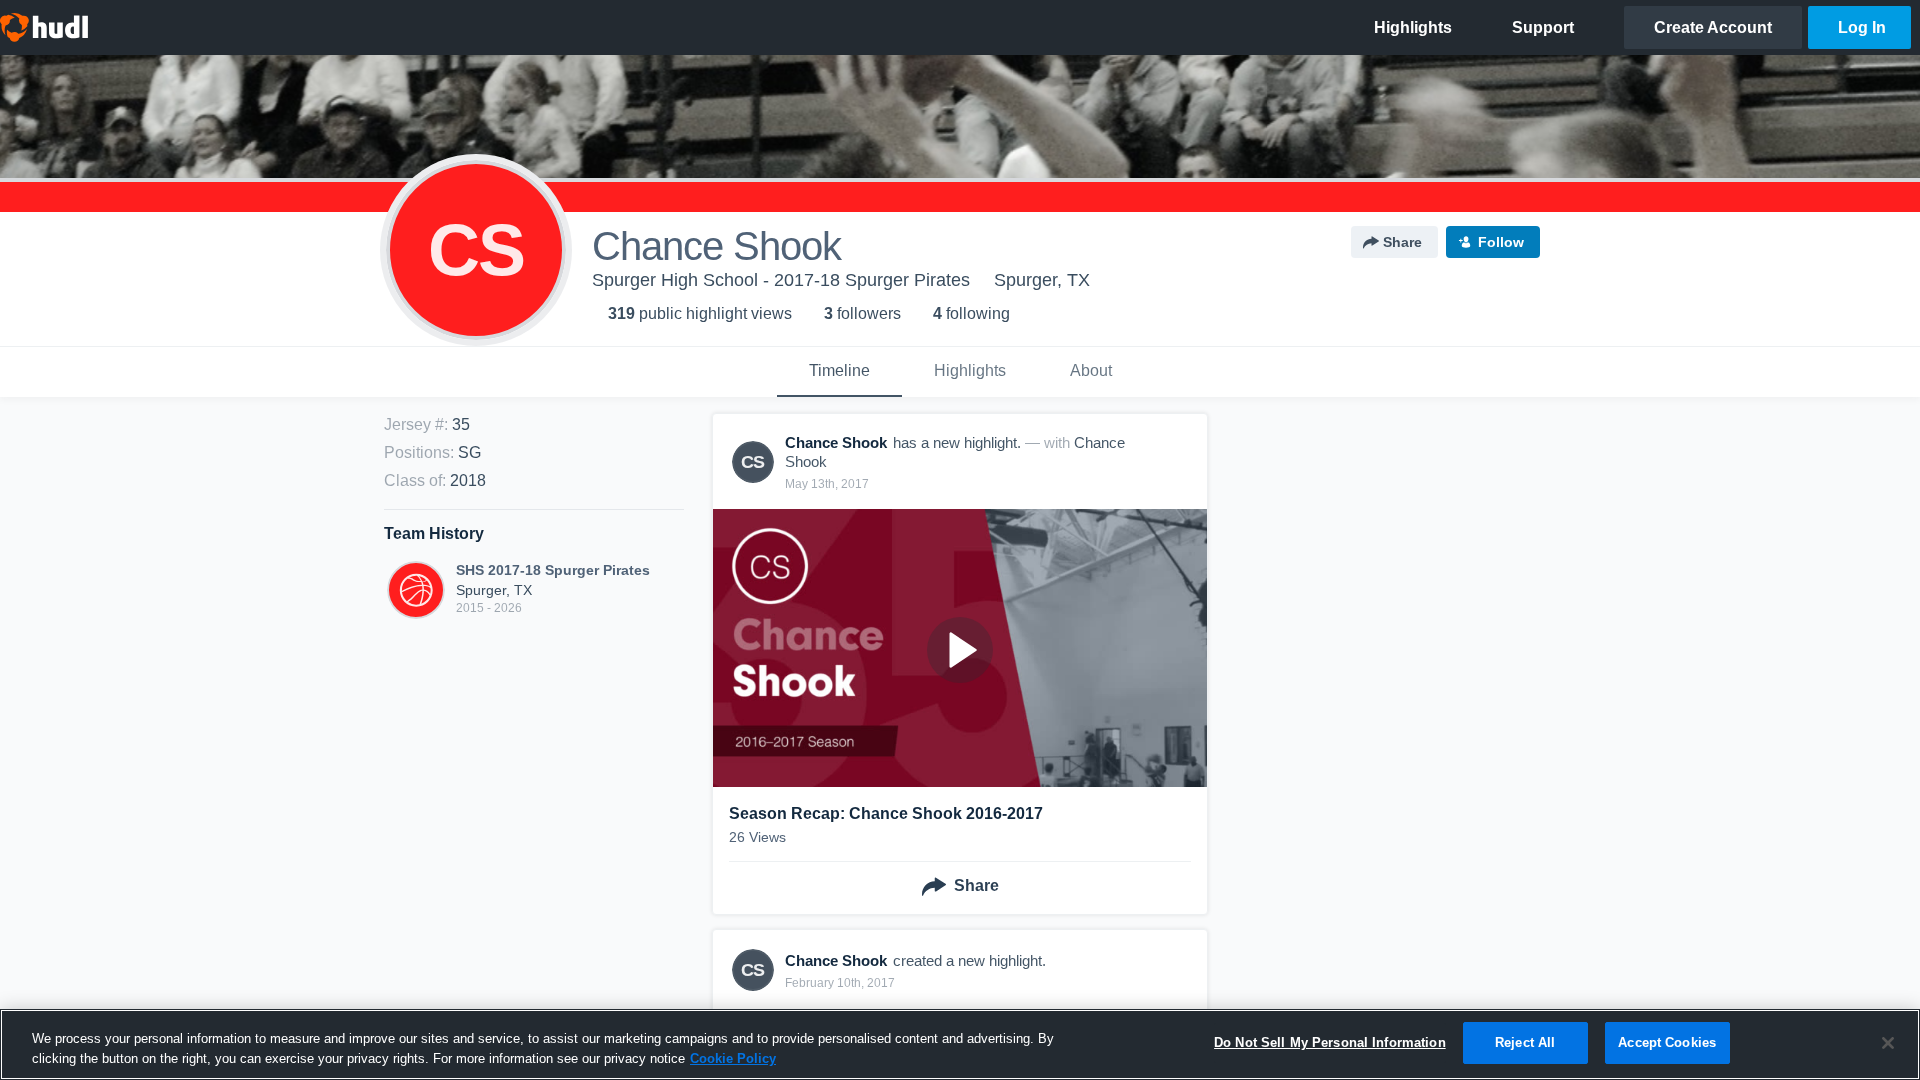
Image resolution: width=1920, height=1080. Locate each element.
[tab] (839, 372)
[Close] (1888, 1043)
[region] (960, 1044)
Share (1402, 242)
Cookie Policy (733, 1058)
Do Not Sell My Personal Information (1330, 1042)
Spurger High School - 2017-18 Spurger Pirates (781, 280)
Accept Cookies (1667, 1042)
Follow (1501, 242)
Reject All (1525, 1042)
